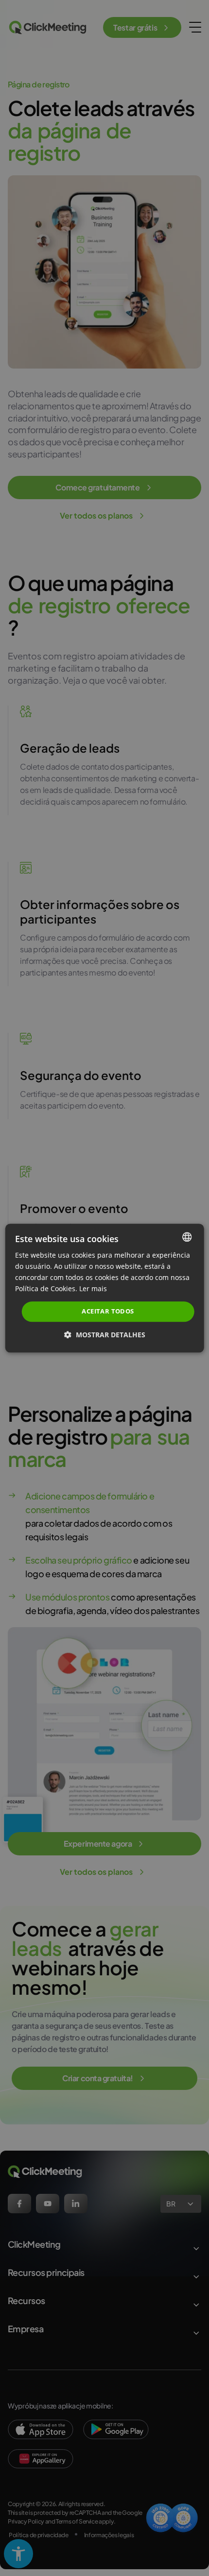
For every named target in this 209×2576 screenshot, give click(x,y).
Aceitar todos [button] (108, 1312)
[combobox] (187, 1237)
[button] (105, 1335)
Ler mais (93, 1288)
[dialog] (105, 1288)
